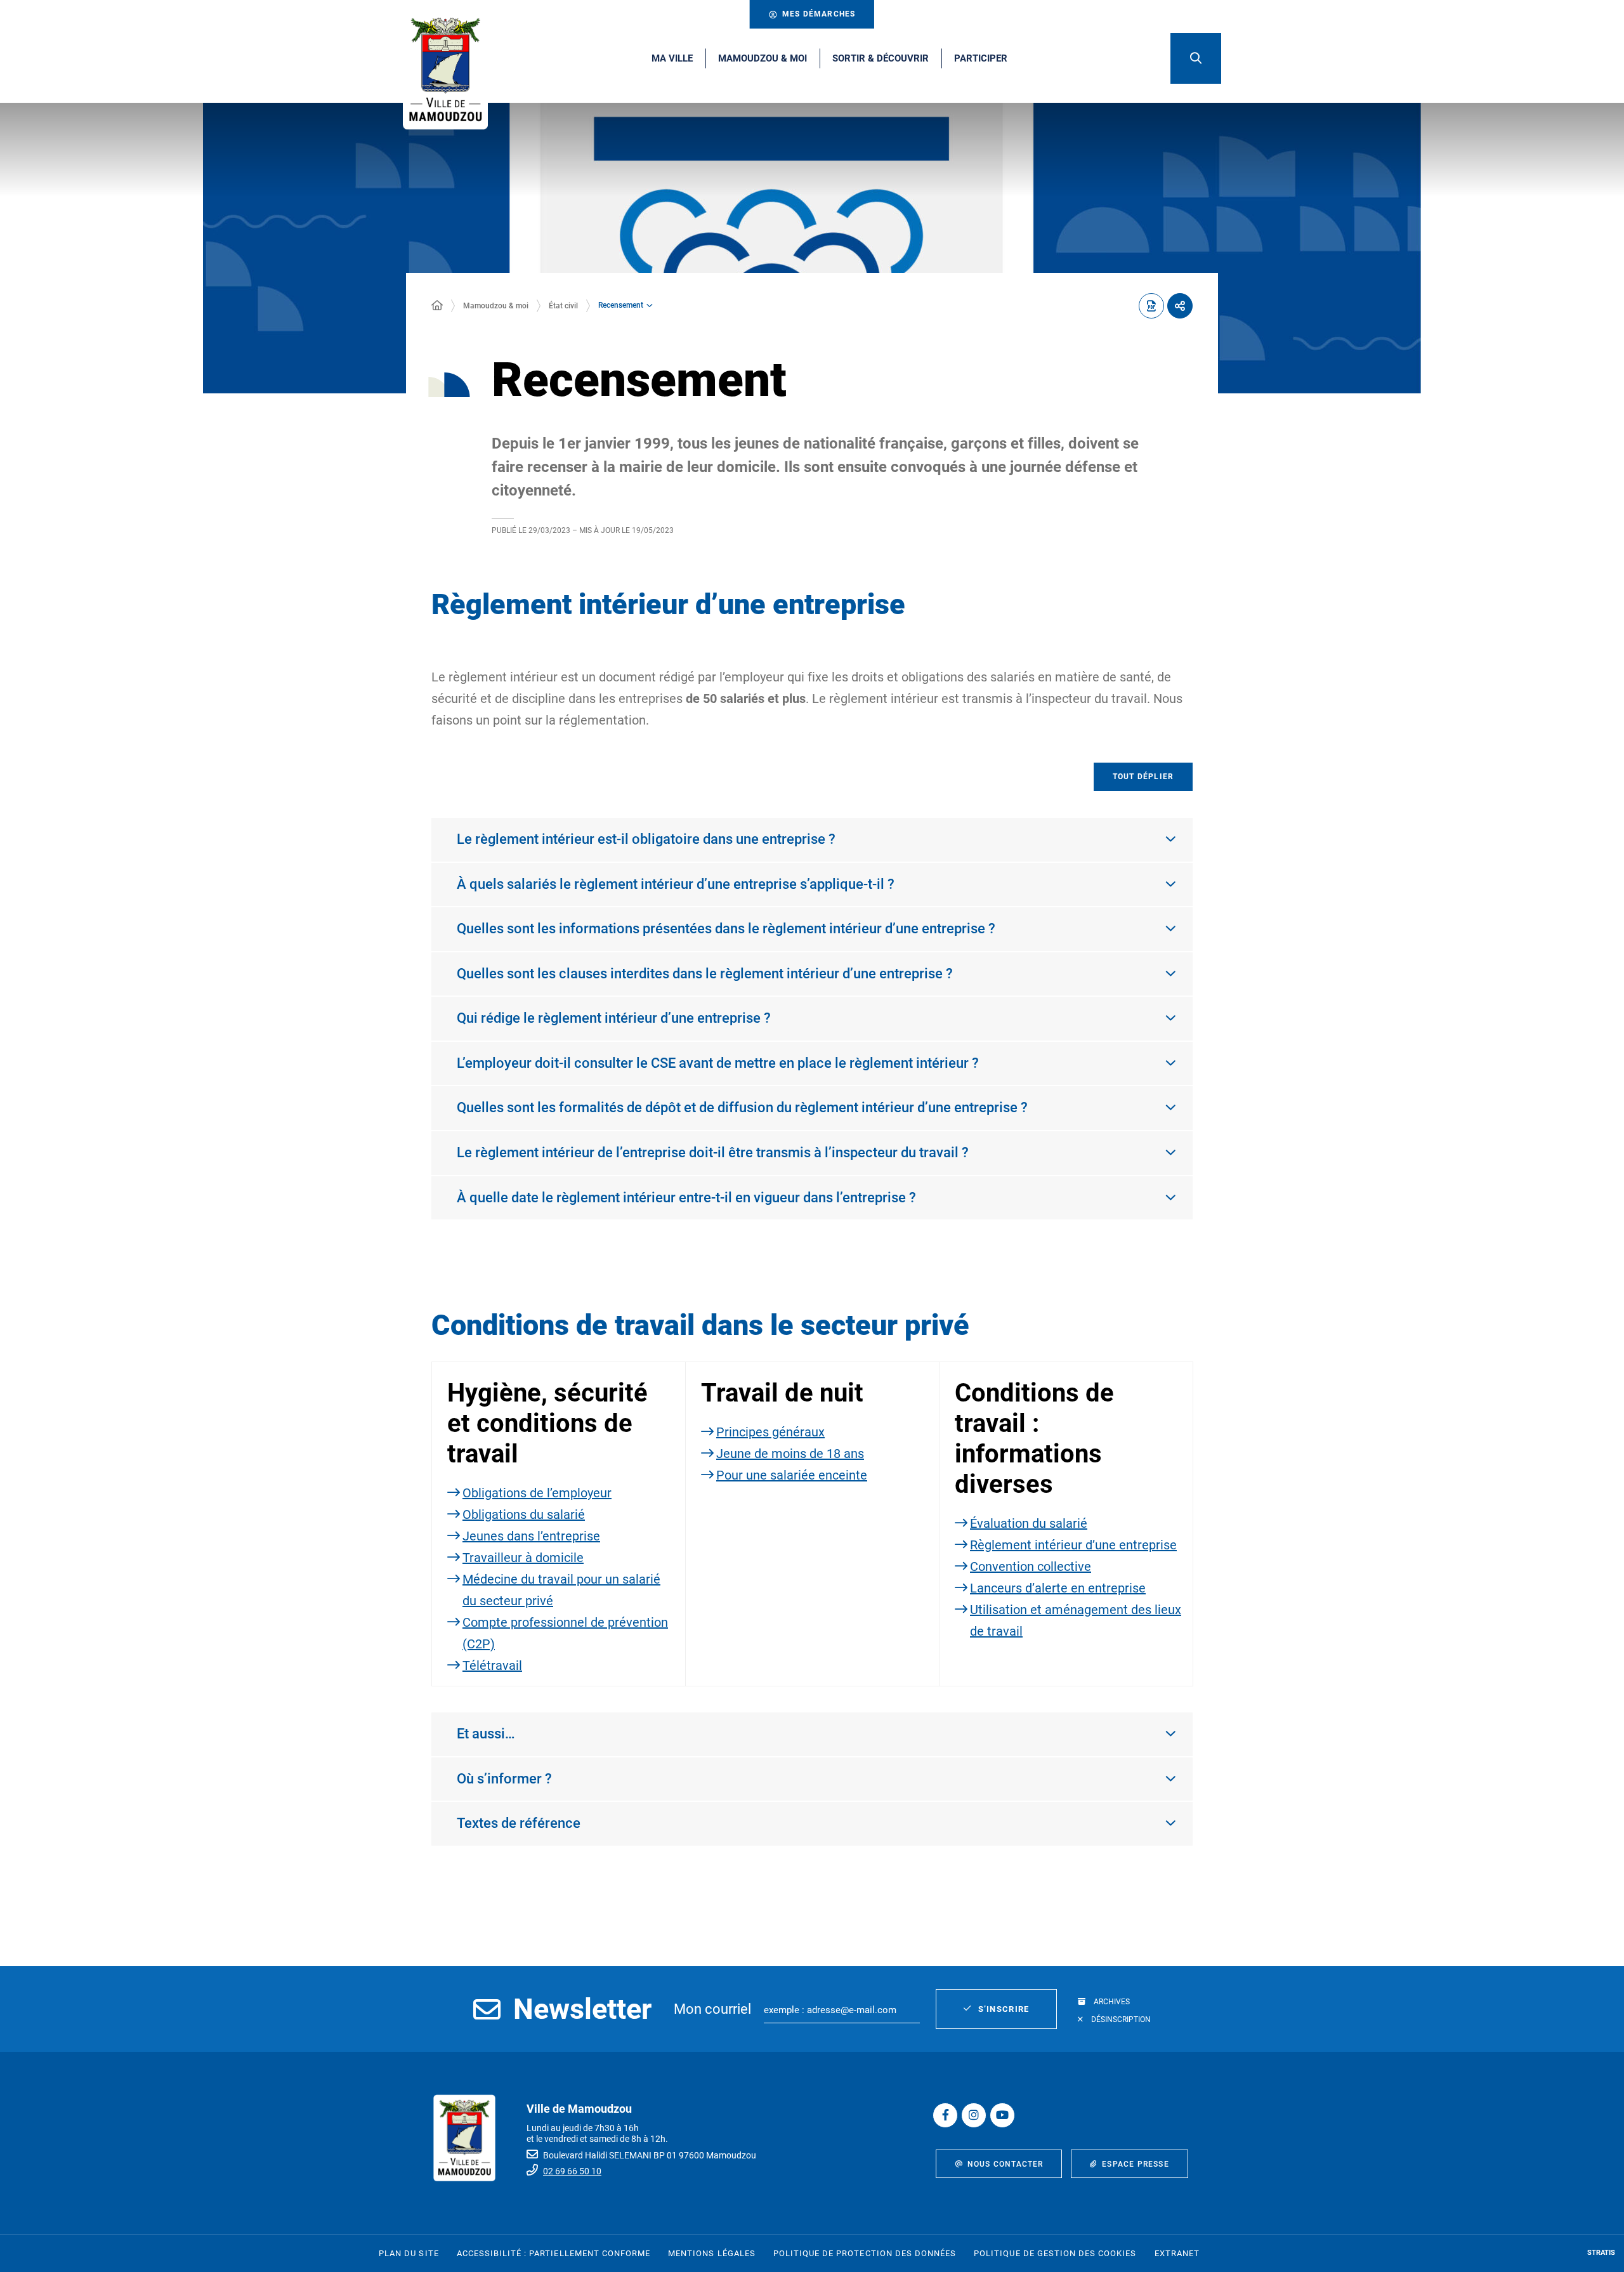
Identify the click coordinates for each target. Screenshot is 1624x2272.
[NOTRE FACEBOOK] (945, 2115)
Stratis (1601, 2253)
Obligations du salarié (524, 1514)
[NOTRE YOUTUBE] (1002, 2115)
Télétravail (492, 1665)
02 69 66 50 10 (572, 2171)
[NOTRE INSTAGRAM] (974, 2115)
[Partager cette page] (1180, 306)
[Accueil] (437, 306)
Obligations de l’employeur (537, 1493)
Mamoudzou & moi (496, 306)
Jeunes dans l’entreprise (531, 1536)
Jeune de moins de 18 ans (790, 1454)
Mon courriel (712, 2009)
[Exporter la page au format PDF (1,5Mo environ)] (1151, 306)
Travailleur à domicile (523, 1558)
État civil (563, 306)
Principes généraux (770, 1432)
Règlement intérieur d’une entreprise (1073, 1545)
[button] (1196, 58)
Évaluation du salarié (1029, 1523)
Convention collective (1031, 1566)
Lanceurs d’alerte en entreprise (1058, 1588)
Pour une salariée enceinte (792, 1475)
